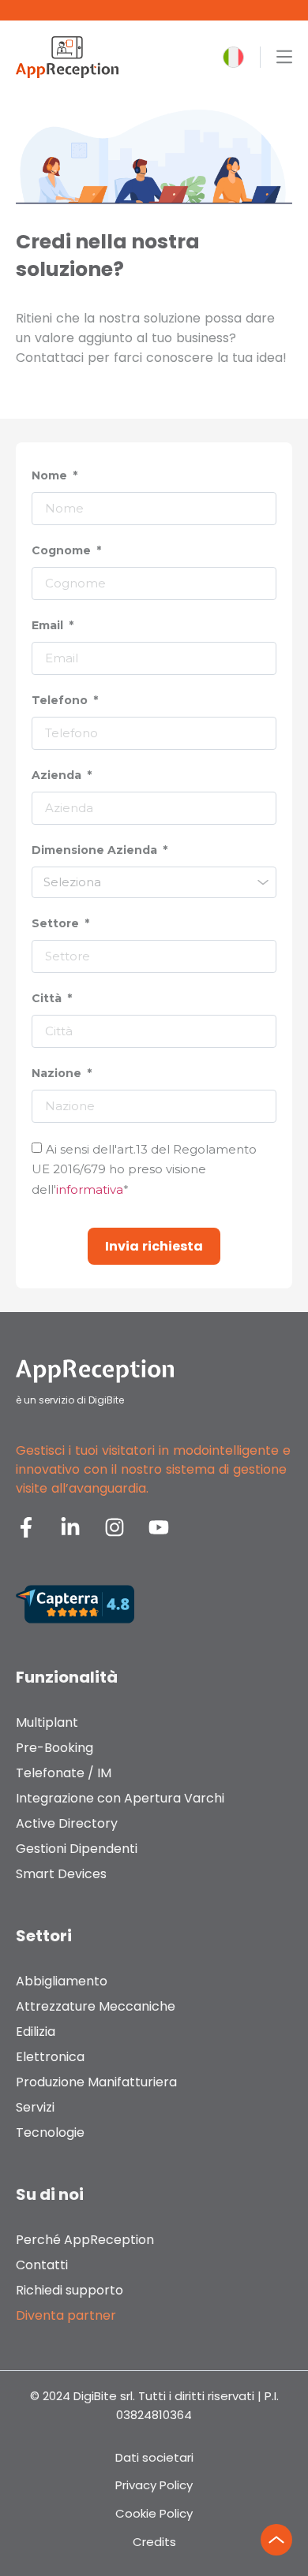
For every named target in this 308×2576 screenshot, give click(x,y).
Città (48, 998)
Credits (154, 2542)
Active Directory (67, 1823)
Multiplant (47, 1722)
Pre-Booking (54, 1748)
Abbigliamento (62, 1981)
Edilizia (36, 2032)
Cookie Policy (154, 2513)
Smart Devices (61, 1874)
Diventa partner (66, 2315)
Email (49, 625)
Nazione (58, 1073)
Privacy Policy (154, 2485)
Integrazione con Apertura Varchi (120, 1798)
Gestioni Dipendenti (77, 1849)
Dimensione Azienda (96, 850)
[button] (233, 57)
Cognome (63, 550)
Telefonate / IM (64, 1773)
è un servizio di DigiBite (70, 1400)
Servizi (35, 2107)
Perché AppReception (85, 2240)
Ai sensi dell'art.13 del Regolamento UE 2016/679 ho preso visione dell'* (144, 1169)
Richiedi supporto (69, 2290)
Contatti (42, 2265)
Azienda (58, 775)
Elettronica (50, 2057)
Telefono (61, 700)
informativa (90, 1189)
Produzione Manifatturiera (96, 2082)
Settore (57, 923)
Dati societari (154, 2457)
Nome (51, 475)
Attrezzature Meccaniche (96, 2006)
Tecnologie (50, 2132)
